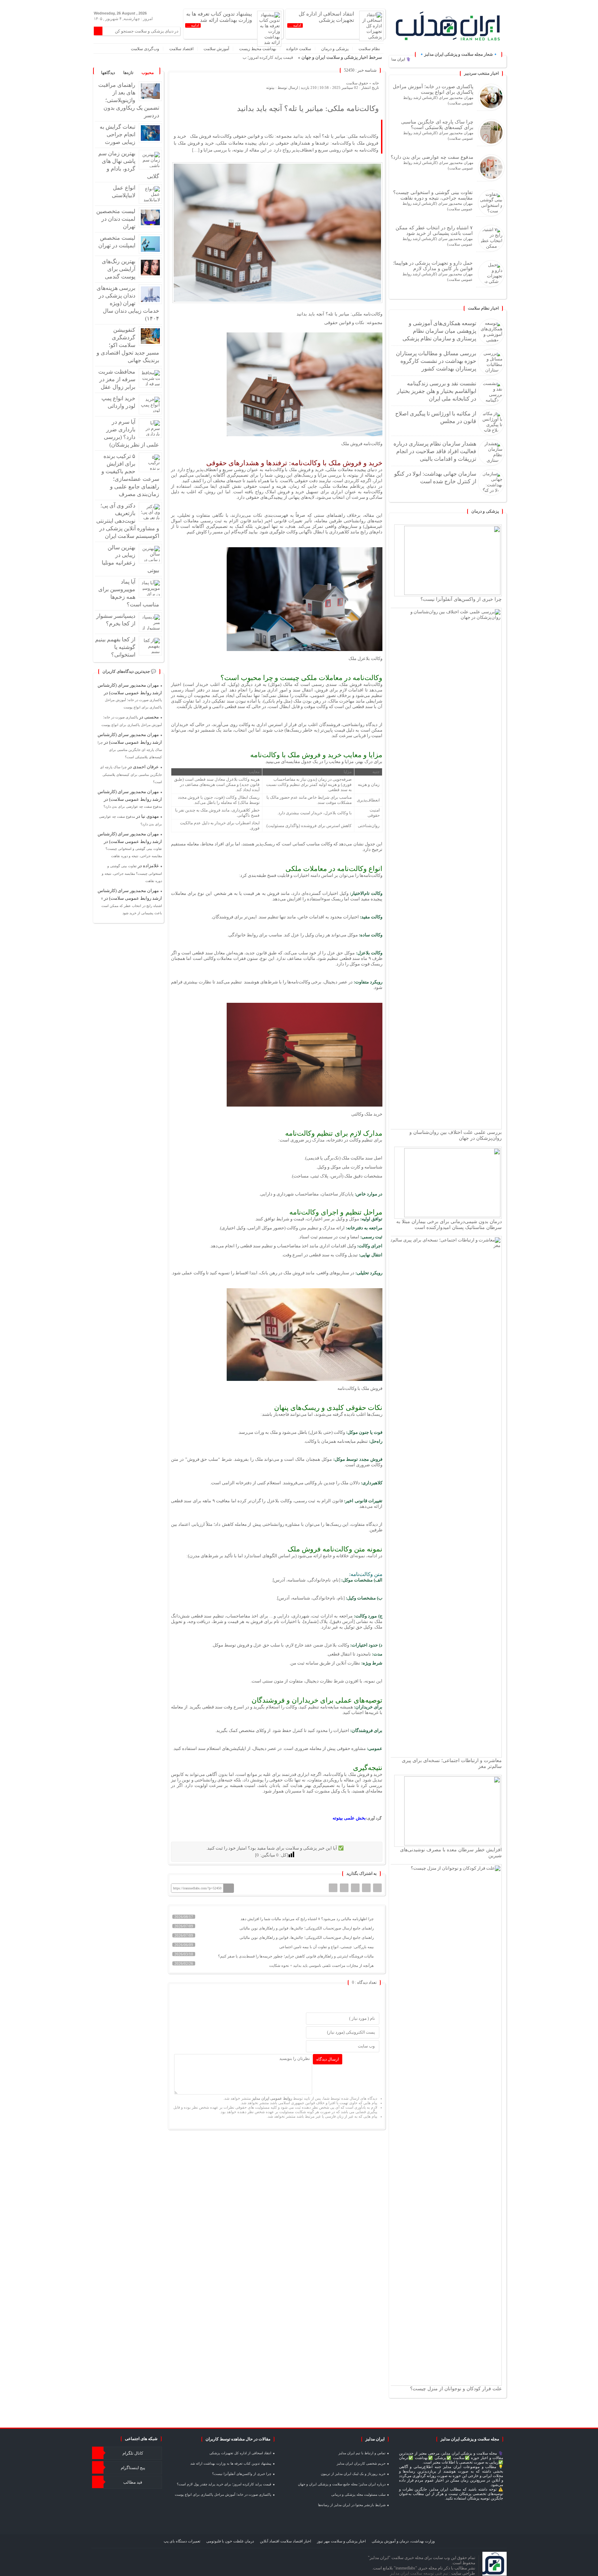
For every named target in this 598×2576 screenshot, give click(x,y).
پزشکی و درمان (335, 49)
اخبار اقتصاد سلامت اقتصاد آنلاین (286, 2541)
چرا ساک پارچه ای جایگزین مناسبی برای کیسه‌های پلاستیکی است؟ (437, 125)
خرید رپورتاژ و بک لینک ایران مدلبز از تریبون (353, 2474)
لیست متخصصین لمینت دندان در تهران (116, 219)
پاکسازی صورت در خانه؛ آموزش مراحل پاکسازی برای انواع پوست (433, 89)
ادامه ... (295, 25)
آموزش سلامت (216, 49)
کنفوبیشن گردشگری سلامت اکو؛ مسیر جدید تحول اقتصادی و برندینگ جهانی (128, 345)
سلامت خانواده (299, 49)
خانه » (374, 83)
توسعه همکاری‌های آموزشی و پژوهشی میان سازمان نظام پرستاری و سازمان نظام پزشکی (439, 331)
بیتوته (270, 88)
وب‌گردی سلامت (145, 49)
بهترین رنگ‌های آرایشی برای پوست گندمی (119, 269)
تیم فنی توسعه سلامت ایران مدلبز (420, 2573)
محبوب (148, 73)
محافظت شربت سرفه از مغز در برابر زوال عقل (117, 379)
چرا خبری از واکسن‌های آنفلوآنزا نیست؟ (461, 599)
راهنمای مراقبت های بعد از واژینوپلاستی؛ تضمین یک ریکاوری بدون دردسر (129, 100)
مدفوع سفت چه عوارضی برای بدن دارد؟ (432, 157)
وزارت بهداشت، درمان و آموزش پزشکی (403, 2541)
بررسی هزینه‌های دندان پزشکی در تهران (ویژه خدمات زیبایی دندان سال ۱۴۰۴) (128, 303)
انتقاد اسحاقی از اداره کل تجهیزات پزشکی (240, 2453)
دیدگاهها (108, 73)
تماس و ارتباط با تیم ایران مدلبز (362, 2453)
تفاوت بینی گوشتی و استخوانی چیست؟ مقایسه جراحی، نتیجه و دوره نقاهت (433, 195)
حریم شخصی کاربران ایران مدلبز (361, 2463)
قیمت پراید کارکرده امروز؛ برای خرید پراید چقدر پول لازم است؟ (239, 57)
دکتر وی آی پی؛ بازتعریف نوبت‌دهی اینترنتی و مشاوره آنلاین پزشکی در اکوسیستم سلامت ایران (128, 521)
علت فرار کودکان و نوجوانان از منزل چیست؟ (456, 2389)
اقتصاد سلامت (181, 49)
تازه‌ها (128, 73)
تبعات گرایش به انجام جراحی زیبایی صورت (117, 134)
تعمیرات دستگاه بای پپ (182, 2541)
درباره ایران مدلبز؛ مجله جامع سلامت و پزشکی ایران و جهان (342, 2484)
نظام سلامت (369, 49)
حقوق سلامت (357, 83)
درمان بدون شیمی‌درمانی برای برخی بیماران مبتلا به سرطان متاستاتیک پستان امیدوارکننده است (449, 1224)
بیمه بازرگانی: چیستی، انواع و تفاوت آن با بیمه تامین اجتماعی (327, 1947)
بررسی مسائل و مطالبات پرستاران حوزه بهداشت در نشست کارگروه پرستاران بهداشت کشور (436, 361)
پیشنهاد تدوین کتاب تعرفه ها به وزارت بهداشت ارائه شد (231, 2463)
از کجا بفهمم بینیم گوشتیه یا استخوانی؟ (115, 647)
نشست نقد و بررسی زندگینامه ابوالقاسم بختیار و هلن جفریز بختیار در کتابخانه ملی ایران (437, 391)
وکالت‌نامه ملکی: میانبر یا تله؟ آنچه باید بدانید (308, 108)
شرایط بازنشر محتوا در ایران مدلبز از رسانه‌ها (352, 2505)
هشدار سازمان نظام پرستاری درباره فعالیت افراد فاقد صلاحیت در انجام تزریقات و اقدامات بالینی (435, 451)
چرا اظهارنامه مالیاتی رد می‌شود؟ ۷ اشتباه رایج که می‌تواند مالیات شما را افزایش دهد (308, 1919)
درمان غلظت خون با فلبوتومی (230, 2541)
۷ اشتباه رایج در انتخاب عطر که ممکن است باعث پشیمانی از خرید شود (434, 230)
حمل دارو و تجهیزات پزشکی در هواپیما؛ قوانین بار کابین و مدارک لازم (433, 266)
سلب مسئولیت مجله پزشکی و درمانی (358, 2495)
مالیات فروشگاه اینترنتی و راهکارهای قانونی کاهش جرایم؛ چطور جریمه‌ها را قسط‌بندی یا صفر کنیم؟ (296, 1956)
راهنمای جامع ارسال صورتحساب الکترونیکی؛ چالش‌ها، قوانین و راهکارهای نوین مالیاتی (307, 1928)
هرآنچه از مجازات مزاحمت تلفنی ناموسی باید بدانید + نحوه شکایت (322, 1965)
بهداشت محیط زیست (258, 49)
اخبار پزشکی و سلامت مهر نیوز (341, 2541)
